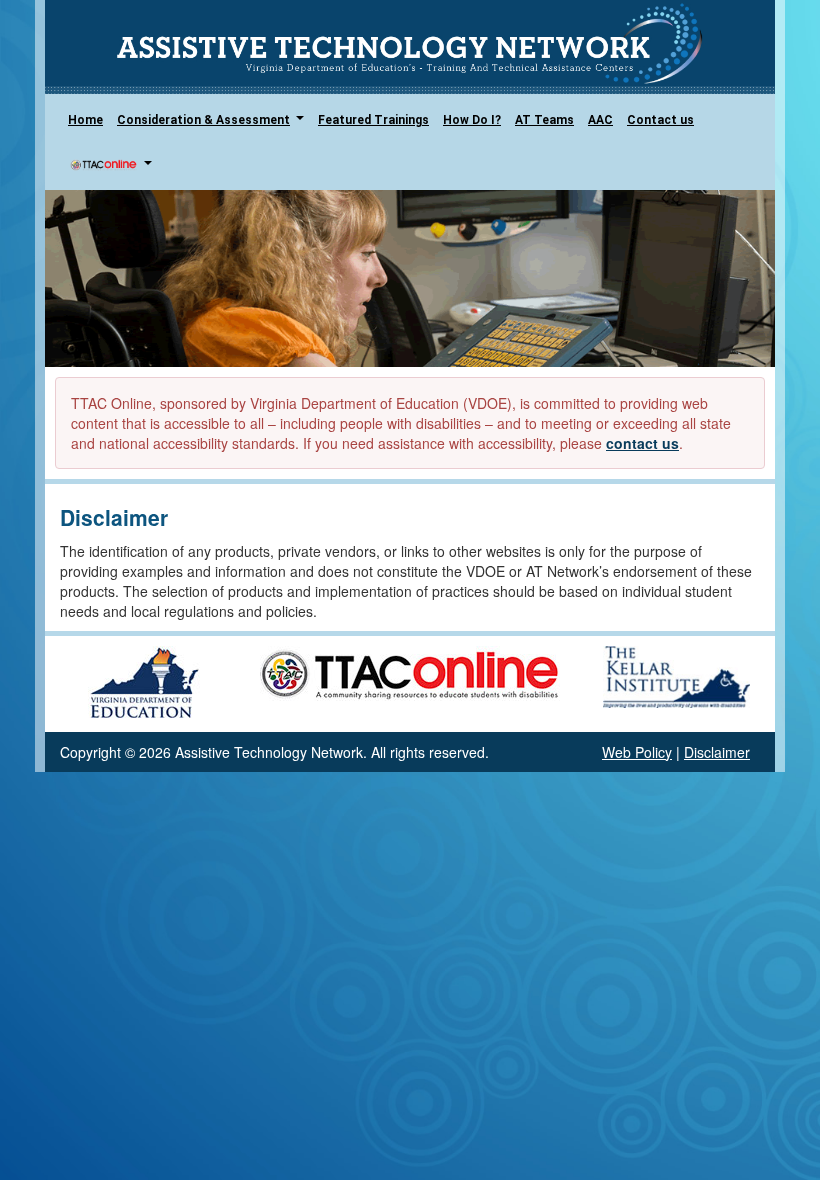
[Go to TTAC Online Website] (410, 671)
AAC (600, 120)
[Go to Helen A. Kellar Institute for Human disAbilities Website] (676, 674)
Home (85, 120)
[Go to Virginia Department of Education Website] (144, 681)
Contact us (660, 120)
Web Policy (637, 752)
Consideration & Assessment (214, 125)
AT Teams (544, 120)
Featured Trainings (373, 120)
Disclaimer (717, 752)
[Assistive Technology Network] (410, 44)
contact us (642, 443)
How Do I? (472, 120)
